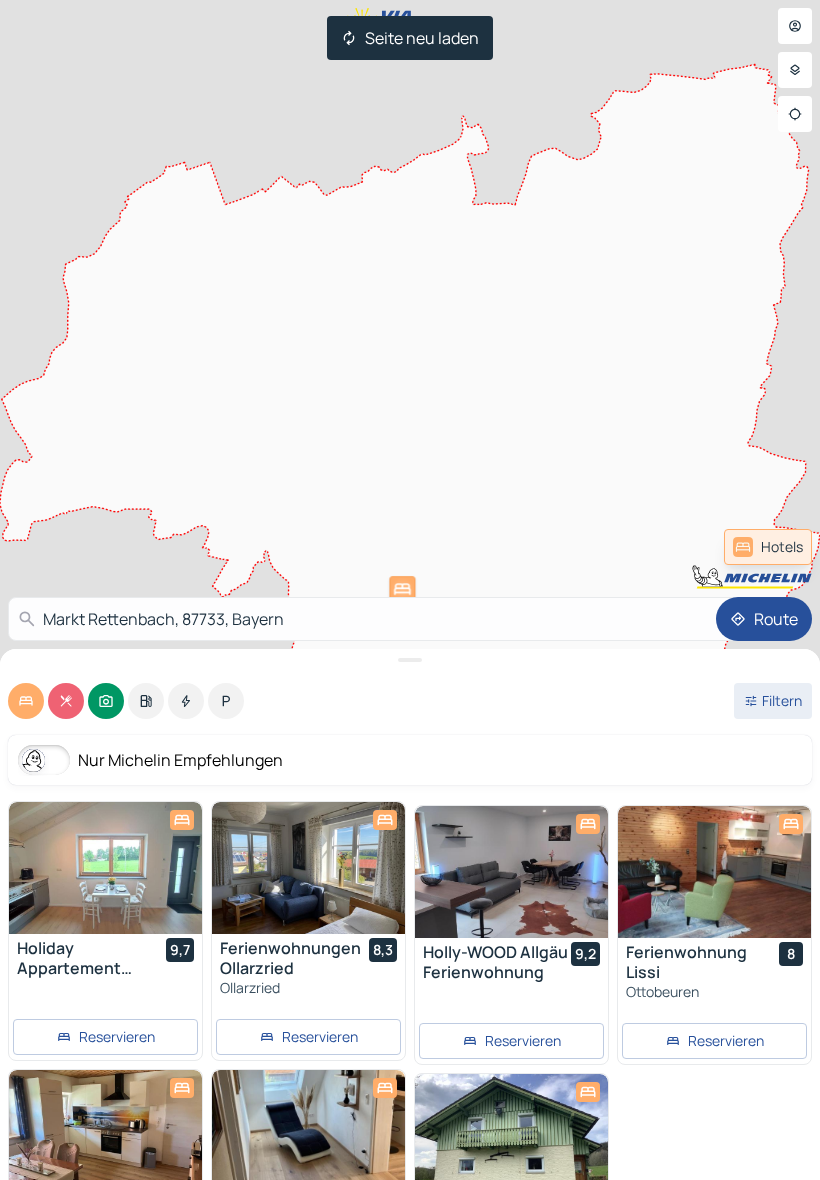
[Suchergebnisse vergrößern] (410, 660)
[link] (768, 547)
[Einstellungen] (795, 70)
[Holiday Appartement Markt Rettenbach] (105, 868)
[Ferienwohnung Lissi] (714, 872)
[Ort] (795, 114)
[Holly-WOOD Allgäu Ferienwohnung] (511, 872)
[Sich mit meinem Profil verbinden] (795, 26)
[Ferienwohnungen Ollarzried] (308, 868)
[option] (26, 701)
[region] (105, 868)
